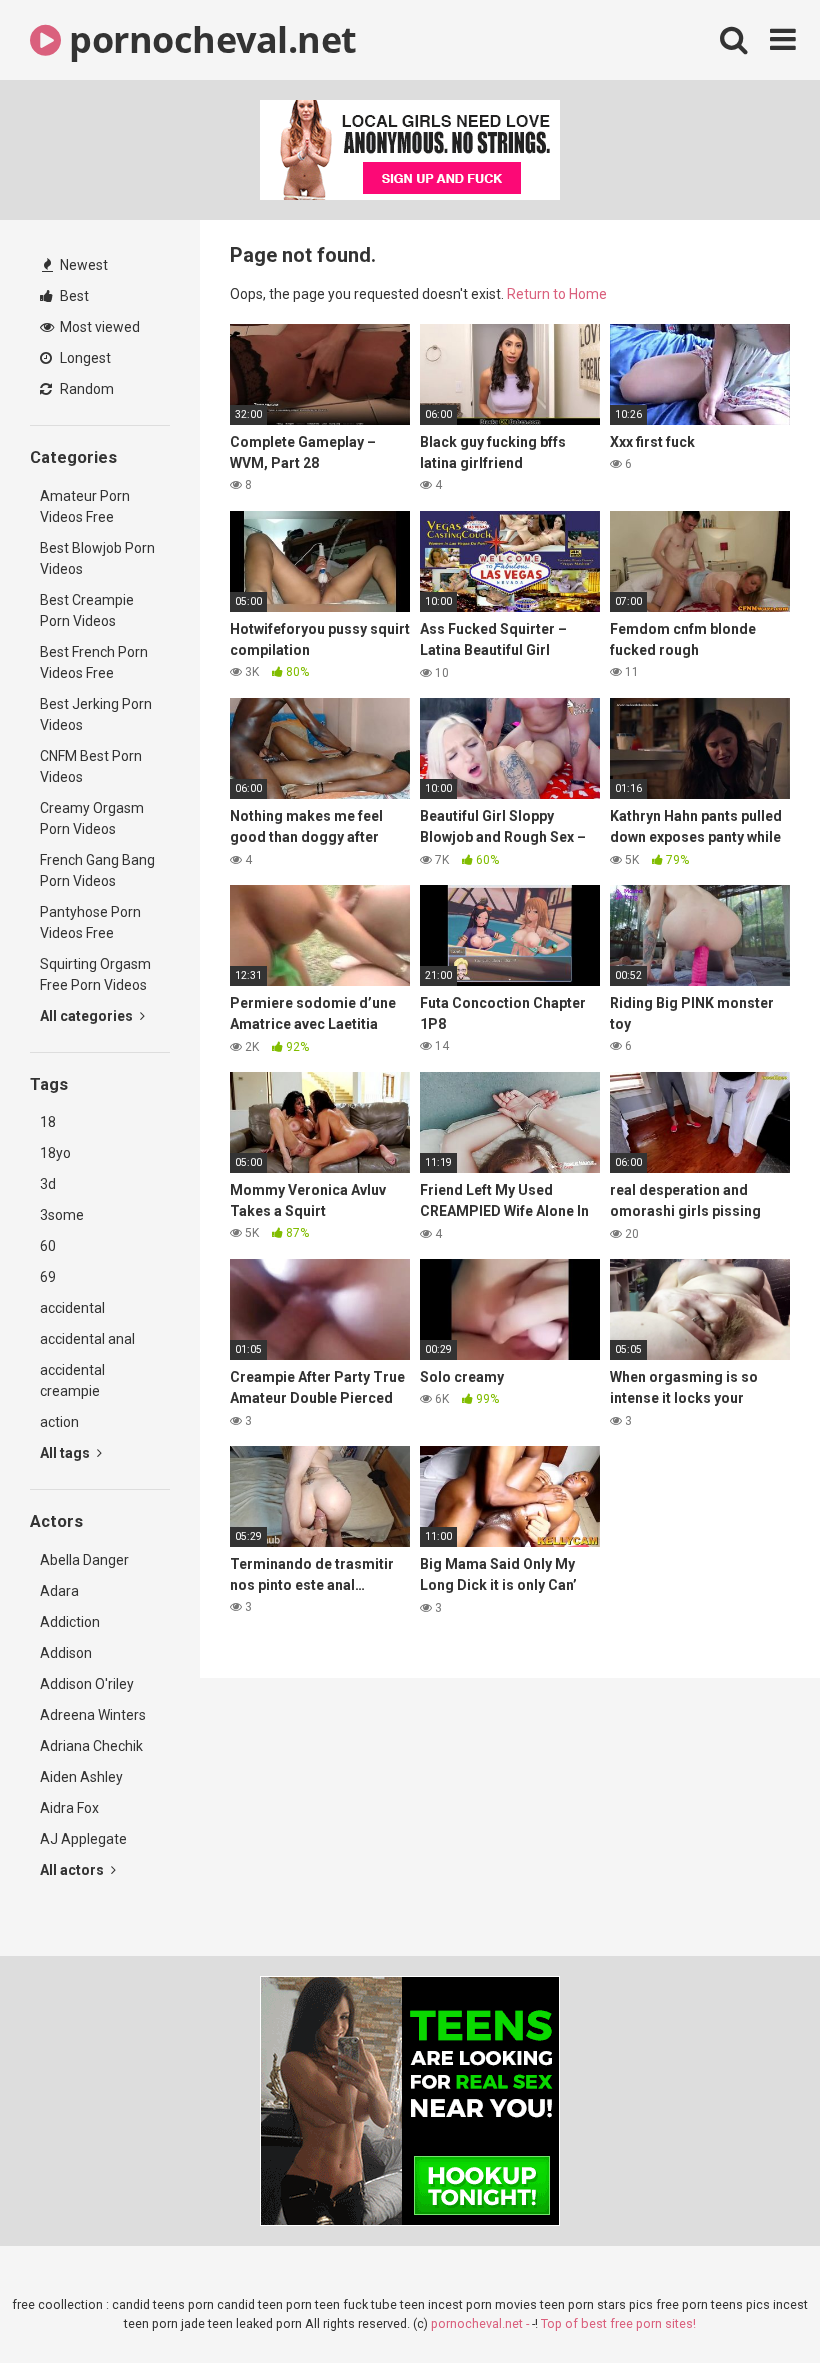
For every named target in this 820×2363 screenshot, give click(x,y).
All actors (73, 1870)
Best (73, 296)
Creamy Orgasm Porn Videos (92, 818)
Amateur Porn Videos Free (85, 506)
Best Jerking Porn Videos (96, 714)
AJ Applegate (83, 1839)
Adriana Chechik (91, 1746)
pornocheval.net (209, 39)
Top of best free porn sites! (618, 2323)
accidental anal (87, 1339)
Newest (82, 265)
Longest (84, 358)
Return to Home (557, 294)
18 (48, 1122)
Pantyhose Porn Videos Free (90, 922)
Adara (59, 1591)
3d (48, 1184)
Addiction (70, 1622)
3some (62, 1215)
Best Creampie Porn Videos (87, 610)
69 (48, 1277)
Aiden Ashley (81, 1777)
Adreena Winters (93, 1715)
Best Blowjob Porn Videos (97, 558)
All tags (66, 1453)
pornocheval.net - (481, 2323)
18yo (55, 1153)
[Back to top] (753, 2302)
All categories (88, 1016)
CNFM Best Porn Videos (91, 766)
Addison (66, 1653)
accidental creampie (72, 1380)
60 (48, 1246)
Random (85, 389)
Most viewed (98, 327)
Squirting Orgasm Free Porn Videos (95, 974)
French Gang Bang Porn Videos (97, 870)
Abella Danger (84, 1560)
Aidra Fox (69, 1808)
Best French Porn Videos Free (94, 662)
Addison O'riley (87, 1684)
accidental (72, 1308)
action (59, 1422)
